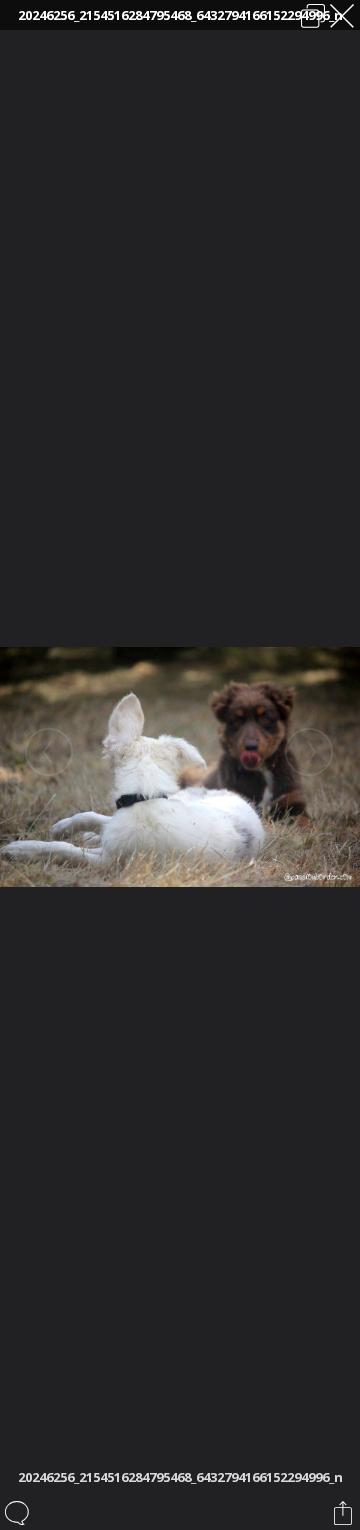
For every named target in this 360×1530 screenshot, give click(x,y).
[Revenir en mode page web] (313, 16)
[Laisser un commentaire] (18, 1513)
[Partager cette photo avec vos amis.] (344, 1513)
